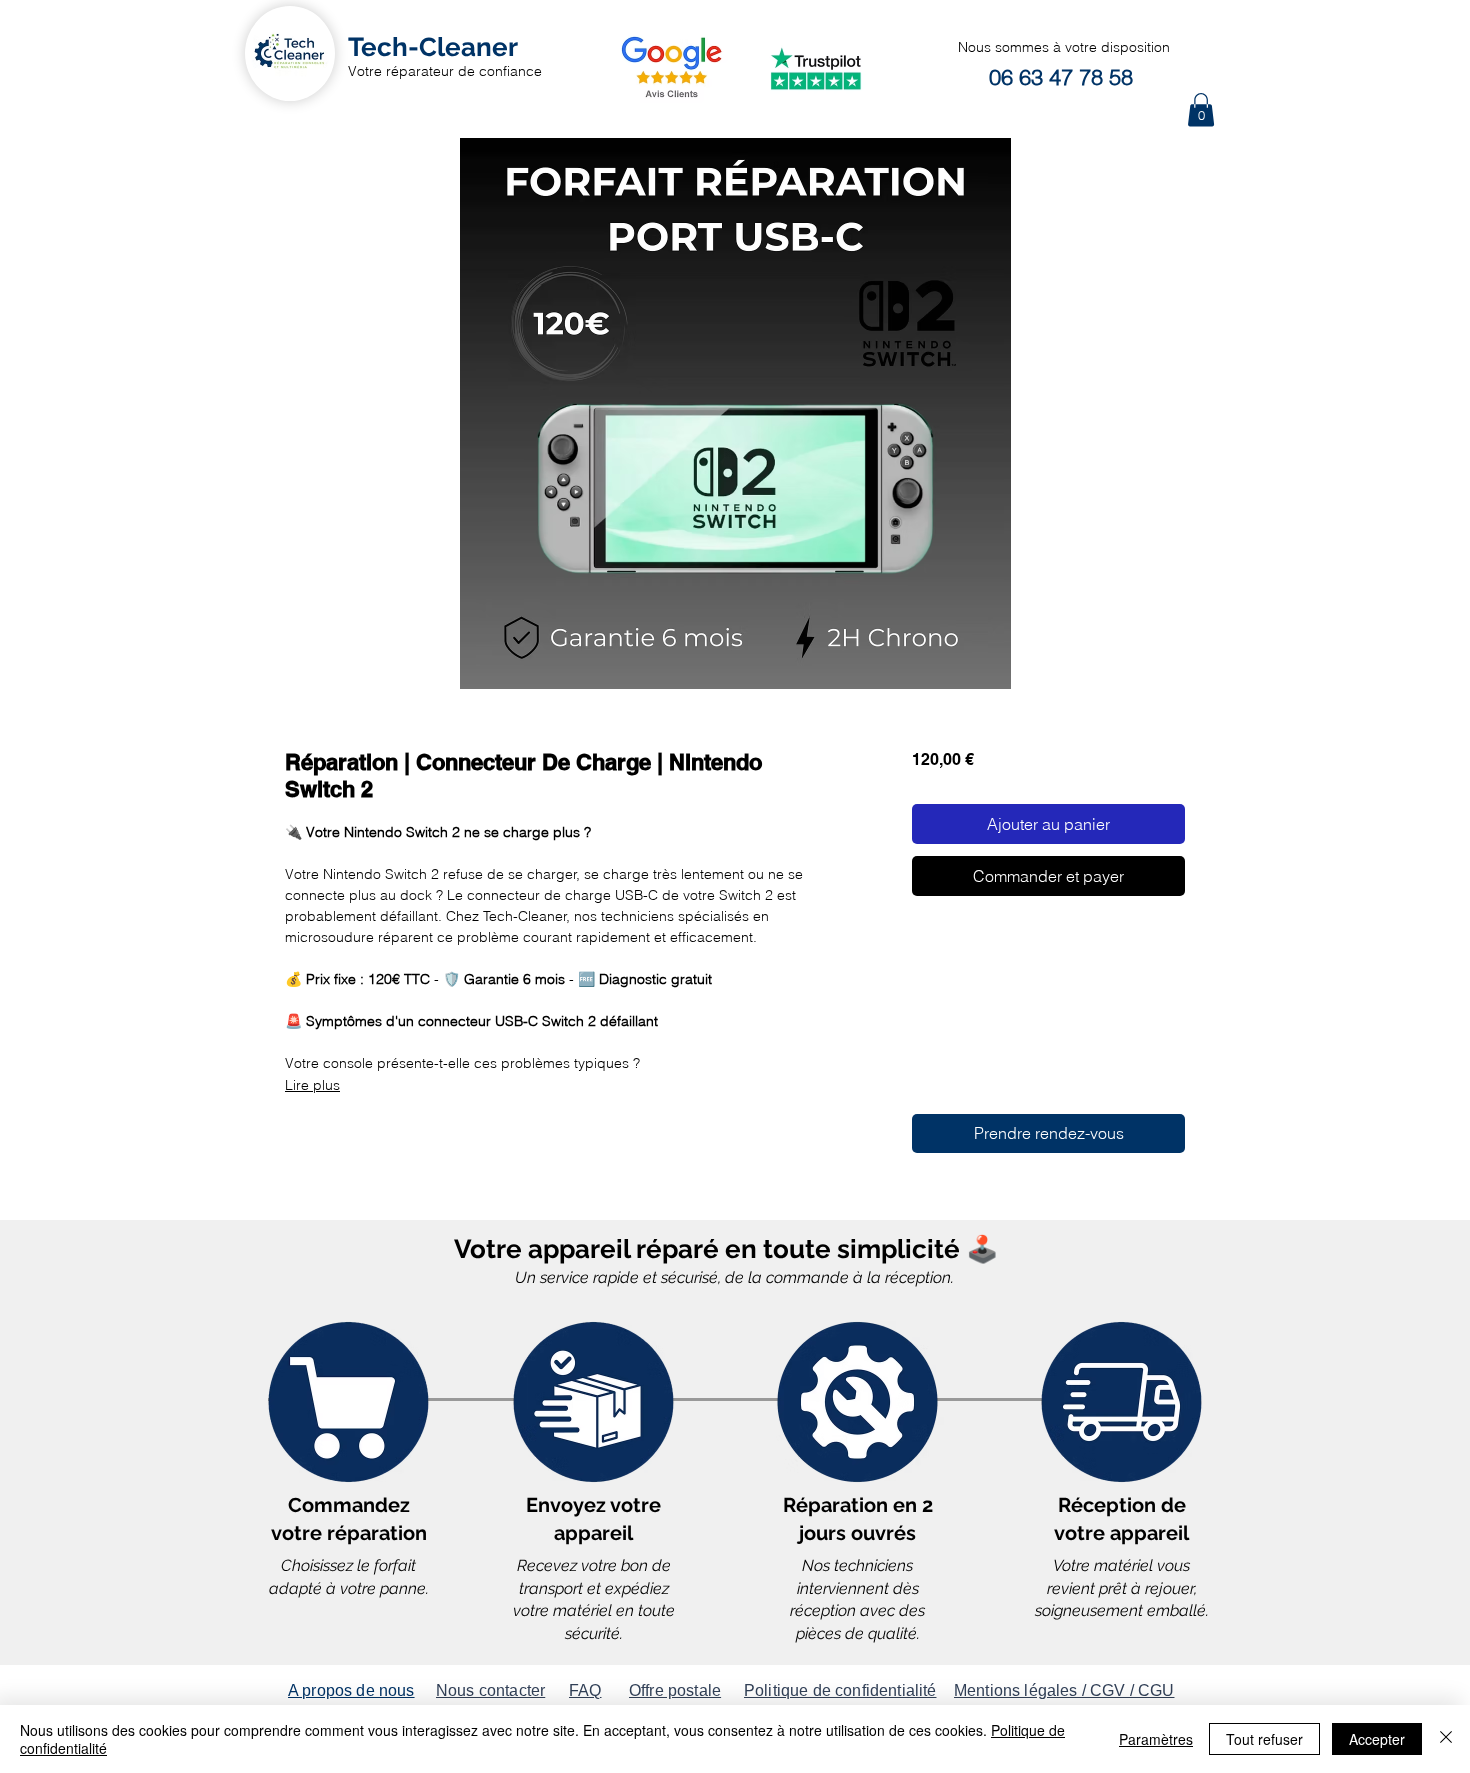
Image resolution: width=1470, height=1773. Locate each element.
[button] (1201, 109)
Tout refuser (1264, 1739)
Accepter (1377, 1739)
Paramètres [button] (1156, 1739)
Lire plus (312, 1085)
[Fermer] (1446, 1739)
